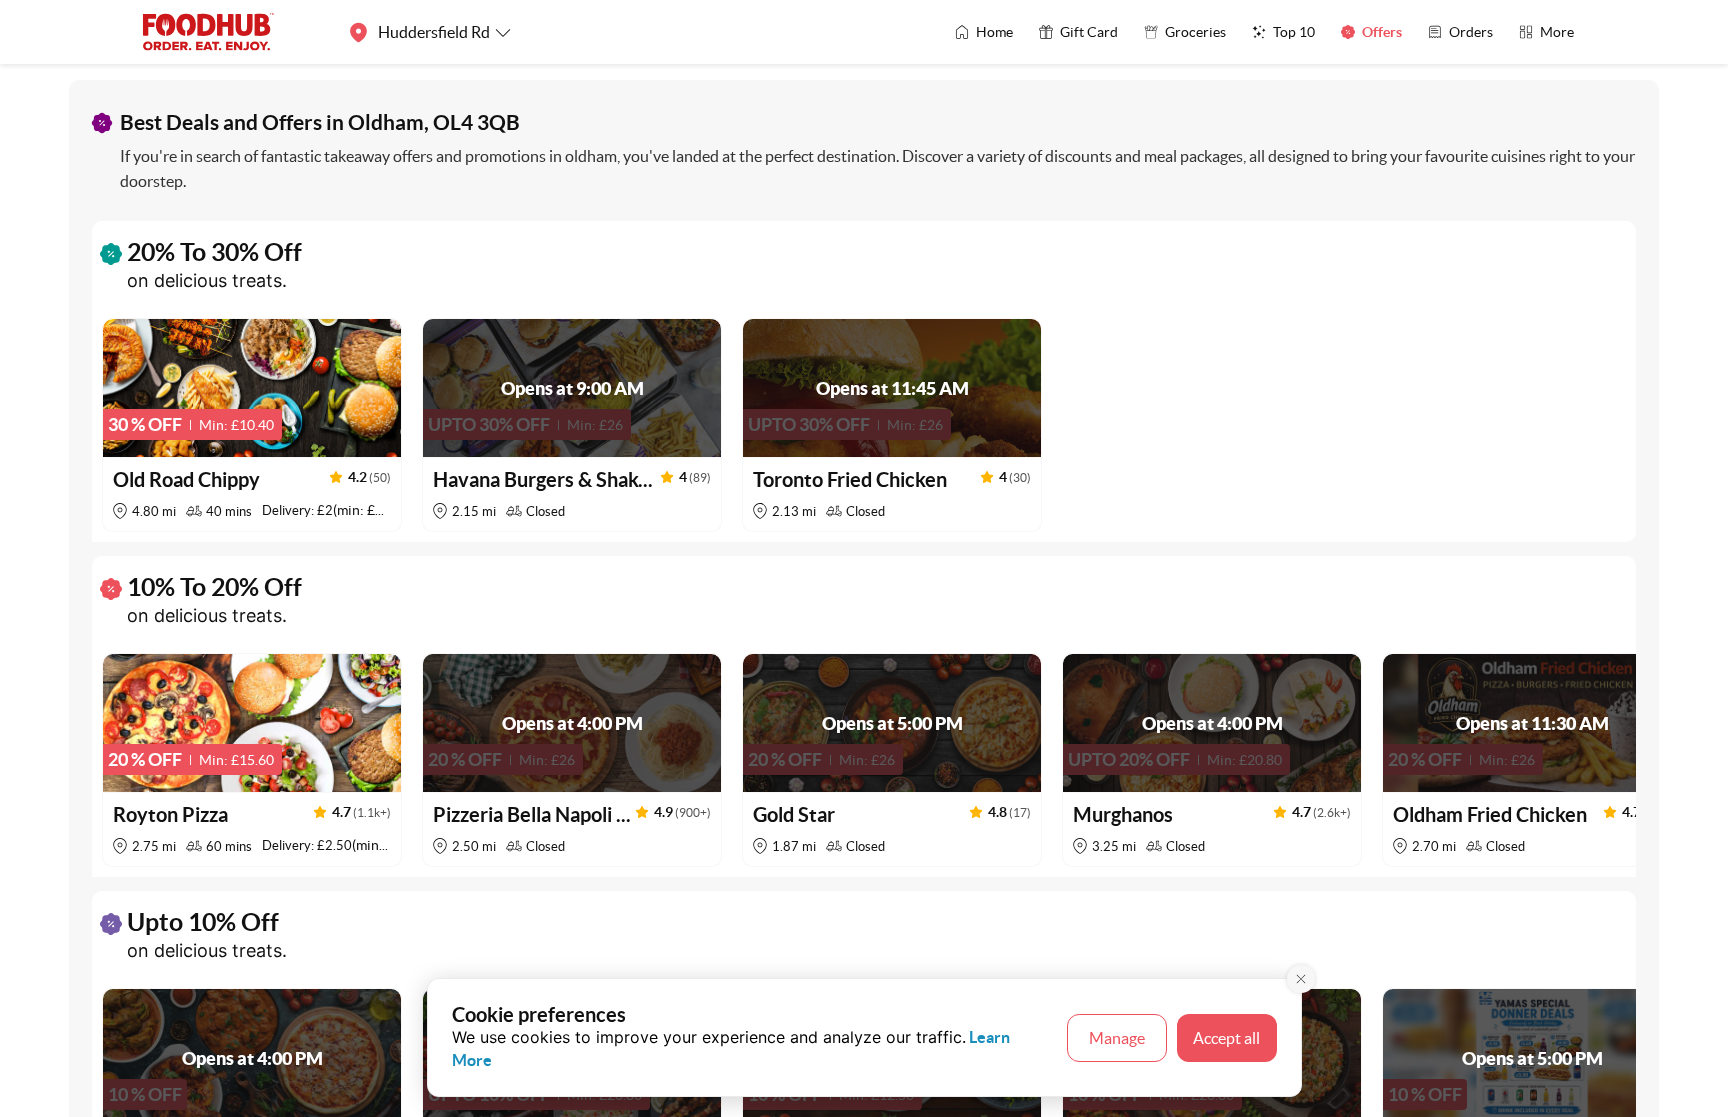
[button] (252, 425)
